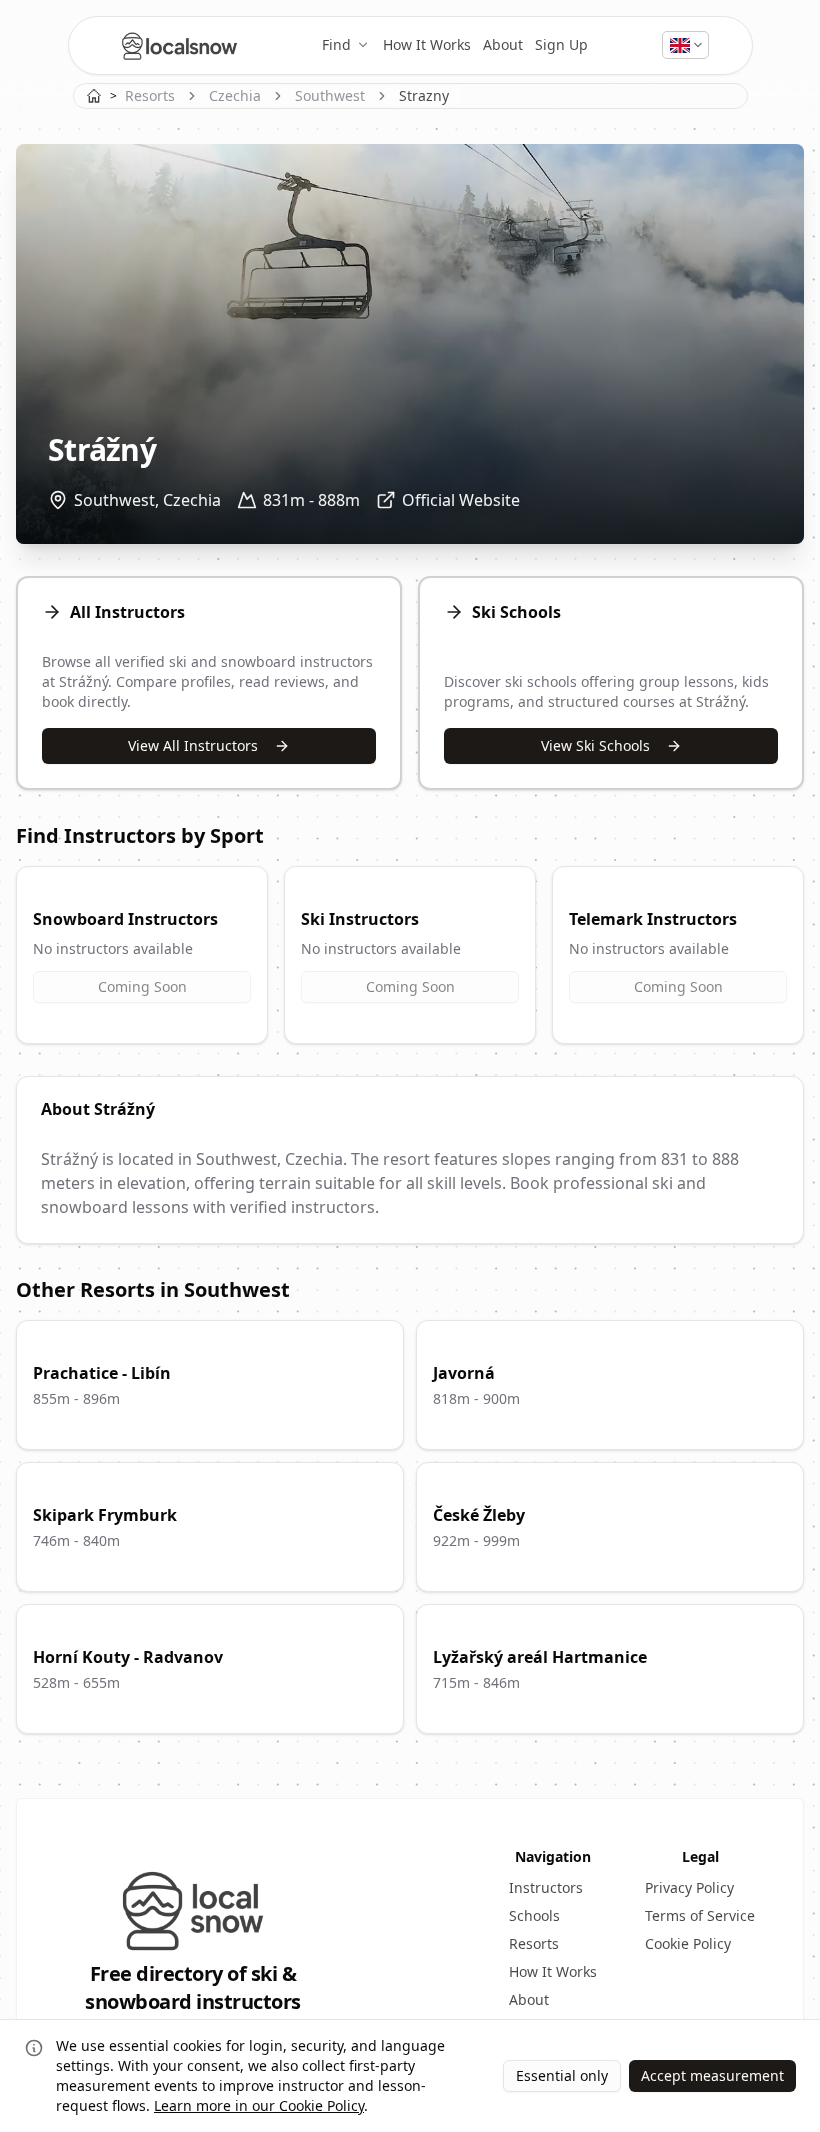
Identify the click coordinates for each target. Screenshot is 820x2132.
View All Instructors (193, 745)
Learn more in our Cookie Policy (259, 2105)
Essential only (562, 2075)
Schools (534, 1915)
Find (336, 44)
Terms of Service (700, 1915)
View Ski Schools (595, 745)
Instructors (546, 1887)
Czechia (235, 95)
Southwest (330, 95)
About (503, 44)
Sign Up (561, 44)
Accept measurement (712, 2075)
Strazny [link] (424, 95)
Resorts (150, 95)
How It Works (427, 44)
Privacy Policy (689, 1887)
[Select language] (685, 45)
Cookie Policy (688, 1943)
